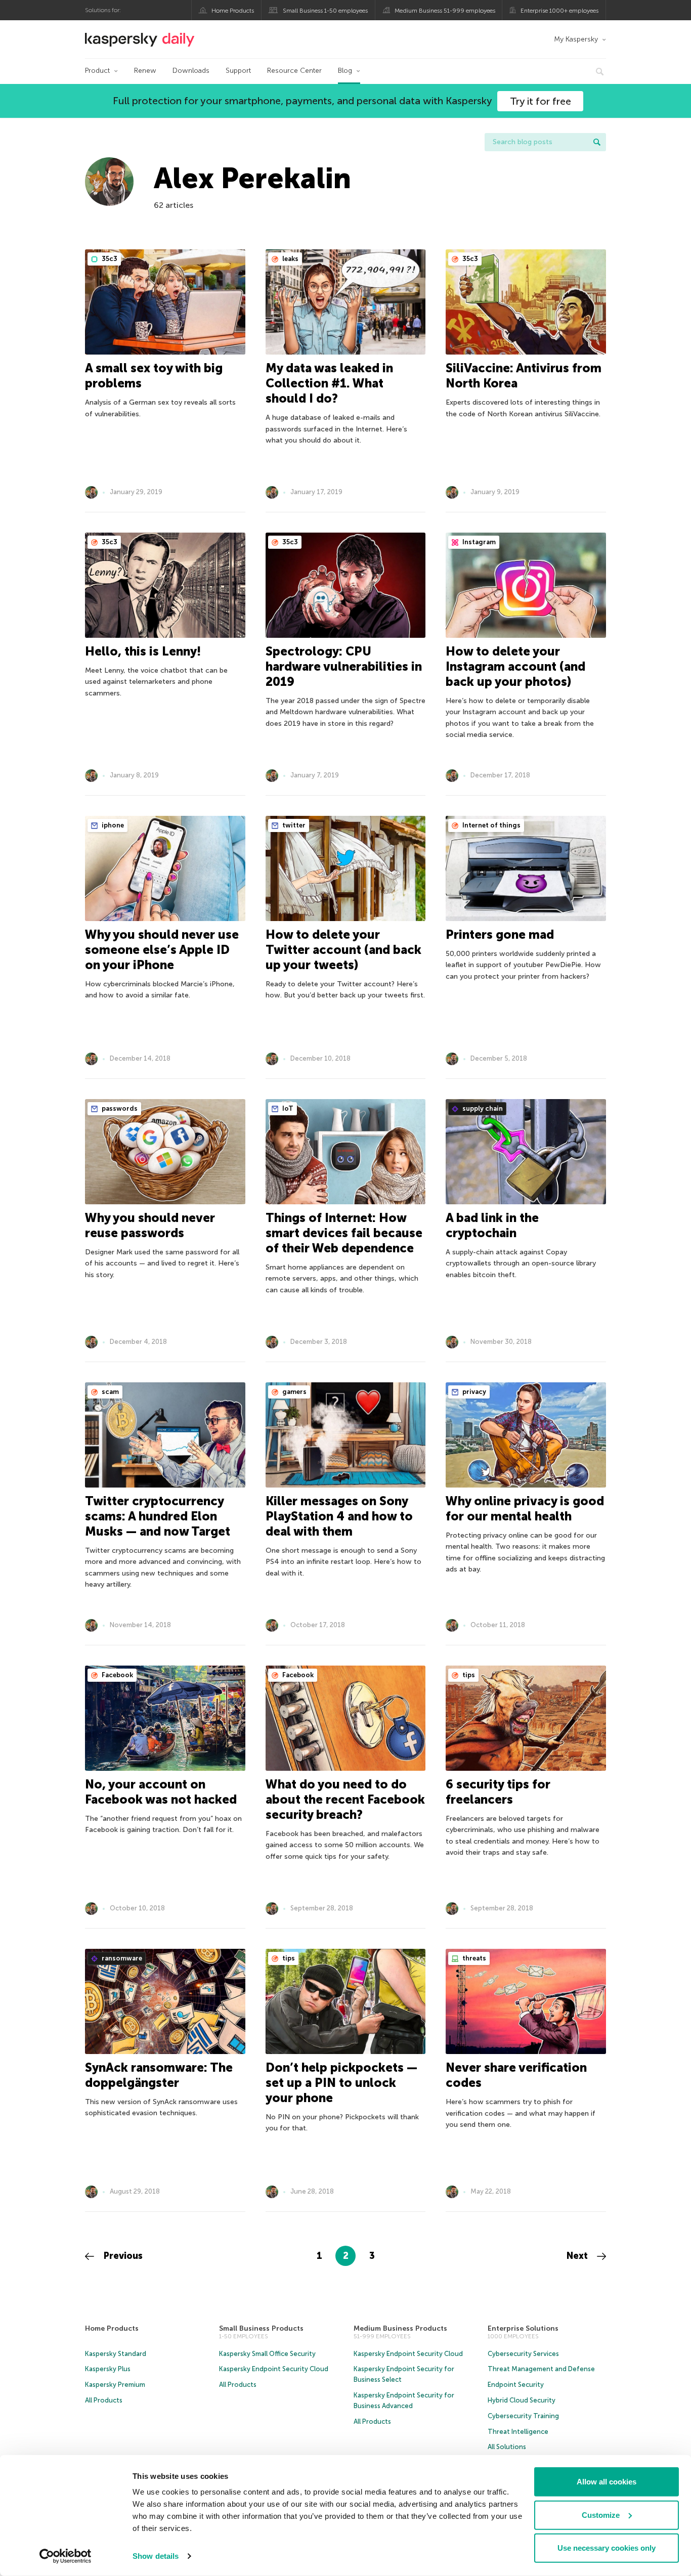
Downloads (191, 71)
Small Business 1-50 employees (325, 11)
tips (468, 1675)
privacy (473, 1392)
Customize (601, 2515)
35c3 (469, 259)
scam (110, 1392)
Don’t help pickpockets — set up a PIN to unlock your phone (341, 2083)
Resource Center (294, 71)
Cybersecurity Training (523, 2416)
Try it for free (541, 101)
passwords (119, 1108)
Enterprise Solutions (523, 2328)
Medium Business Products (400, 2328)
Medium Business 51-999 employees (445, 11)
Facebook (117, 1675)
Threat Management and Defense (541, 2369)
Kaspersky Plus (108, 2369)
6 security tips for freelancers (498, 1792)
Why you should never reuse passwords (150, 1225)
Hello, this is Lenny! (143, 651)
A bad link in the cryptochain (492, 1225)
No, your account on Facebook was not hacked (161, 1792)
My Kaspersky (576, 39)
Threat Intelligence (518, 2432)
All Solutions (507, 2447)
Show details (156, 2556)
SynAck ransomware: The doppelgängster (159, 2075)
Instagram (478, 542)
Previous (122, 2256)
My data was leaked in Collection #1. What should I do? (329, 383)
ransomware (121, 1958)
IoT (287, 1108)
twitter (293, 825)
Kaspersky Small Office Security (267, 2354)
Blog (345, 71)
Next (578, 2256)
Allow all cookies (607, 2482)
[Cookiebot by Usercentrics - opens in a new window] (66, 2556)
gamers (294, 1392)
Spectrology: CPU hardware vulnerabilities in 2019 (344, 666)
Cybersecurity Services (523, 2354)
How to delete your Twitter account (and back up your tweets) (343, 950)
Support (238, 71)
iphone (112, 825)
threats (473, 1958)
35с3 (109, 259)
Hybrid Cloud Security (522, 2400)
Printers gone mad (500, 934)
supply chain (482, 1108)
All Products (104, 2400)
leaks (290, 259)
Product (97, 71)
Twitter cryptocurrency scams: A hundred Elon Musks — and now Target (158, 1516)
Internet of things (491, 825)
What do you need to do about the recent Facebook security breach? (345, 1799)
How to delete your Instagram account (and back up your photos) (515, 666)
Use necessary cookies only (607, 2548)
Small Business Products (261, 2328)
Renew (145, 71)
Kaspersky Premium (115, 2385)
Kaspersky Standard (116, 2354)
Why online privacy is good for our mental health (525, 1509)
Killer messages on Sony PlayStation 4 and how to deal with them (339, 1516)
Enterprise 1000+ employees (559, 11)
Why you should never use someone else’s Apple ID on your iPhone (162, 950)
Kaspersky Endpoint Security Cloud (274, 2369)
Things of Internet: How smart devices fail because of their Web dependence (344, 1233)
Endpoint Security (516, 2385)
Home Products (233, 11)
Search (597, 142)
